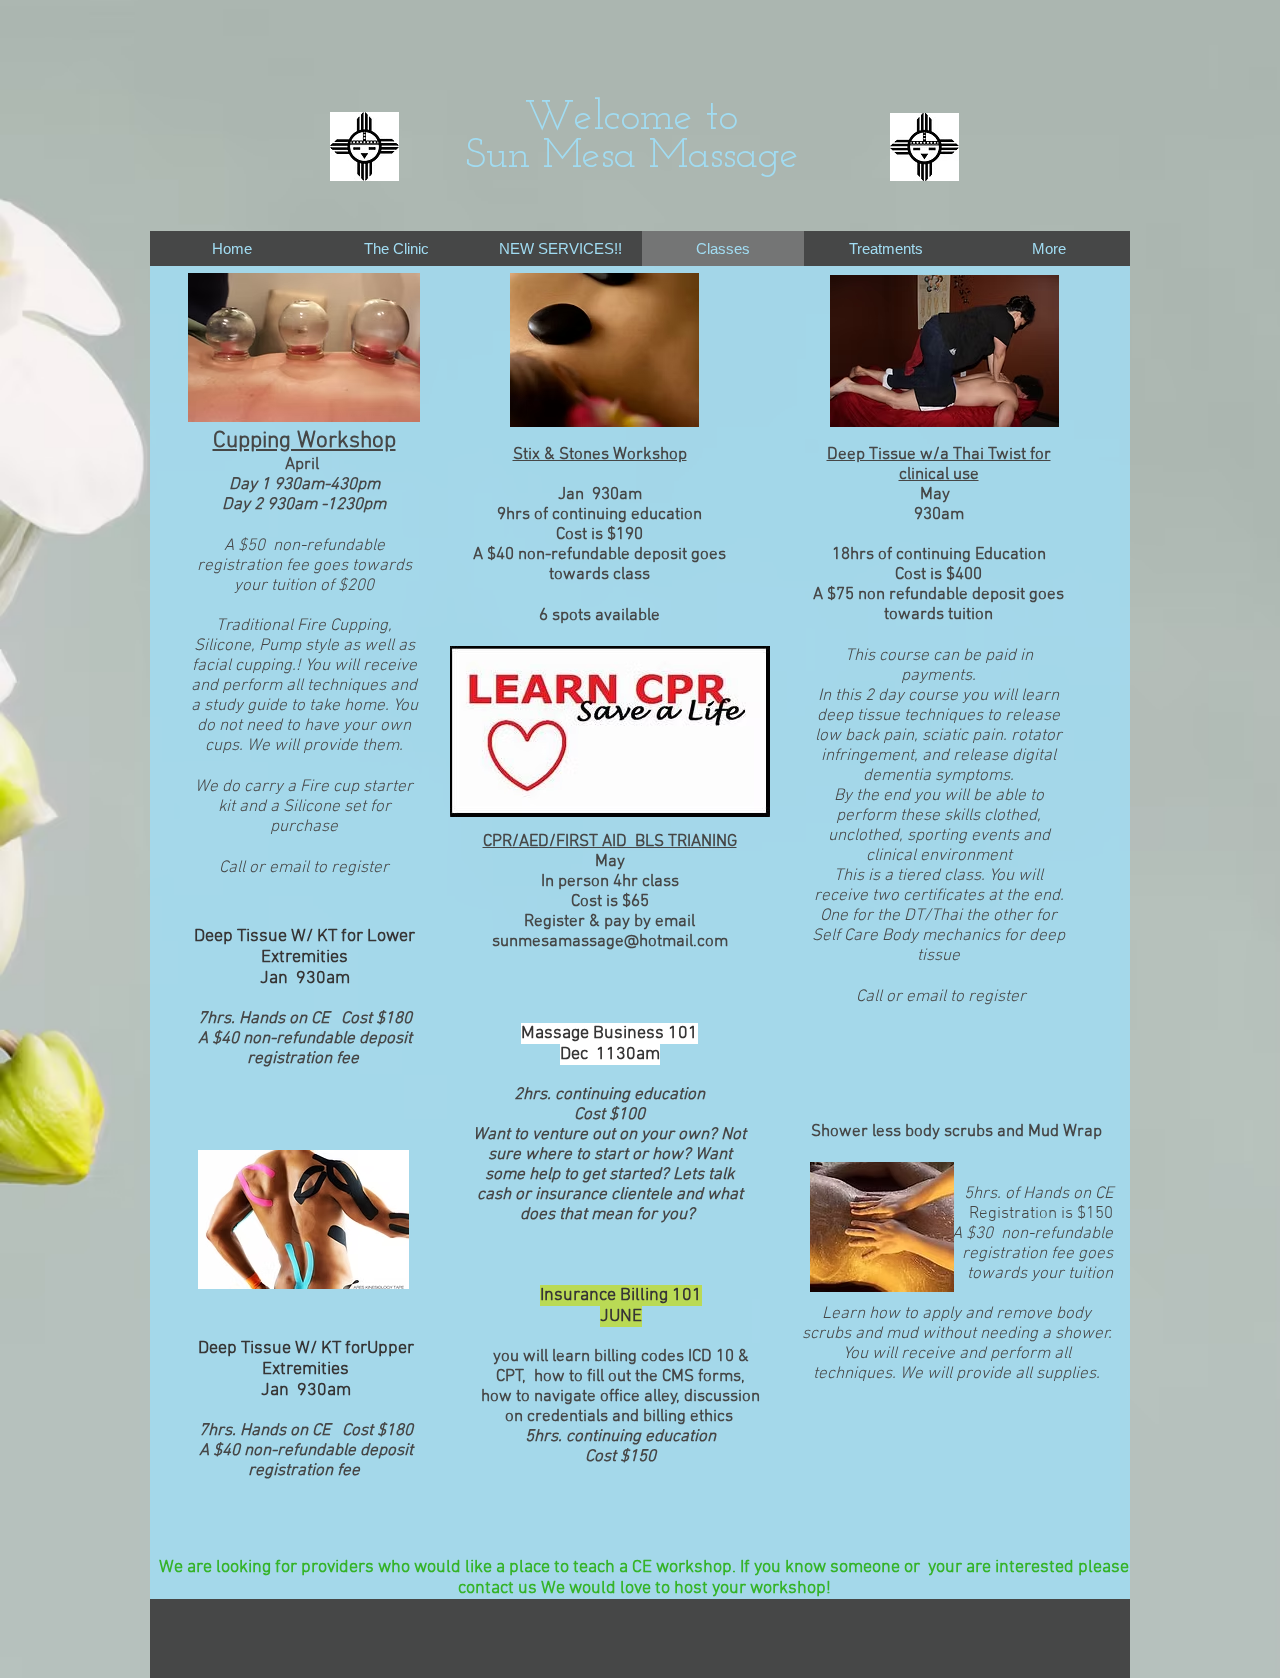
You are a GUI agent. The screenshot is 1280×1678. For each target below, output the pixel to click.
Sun (497, 156)
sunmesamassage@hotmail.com (610, 942)
